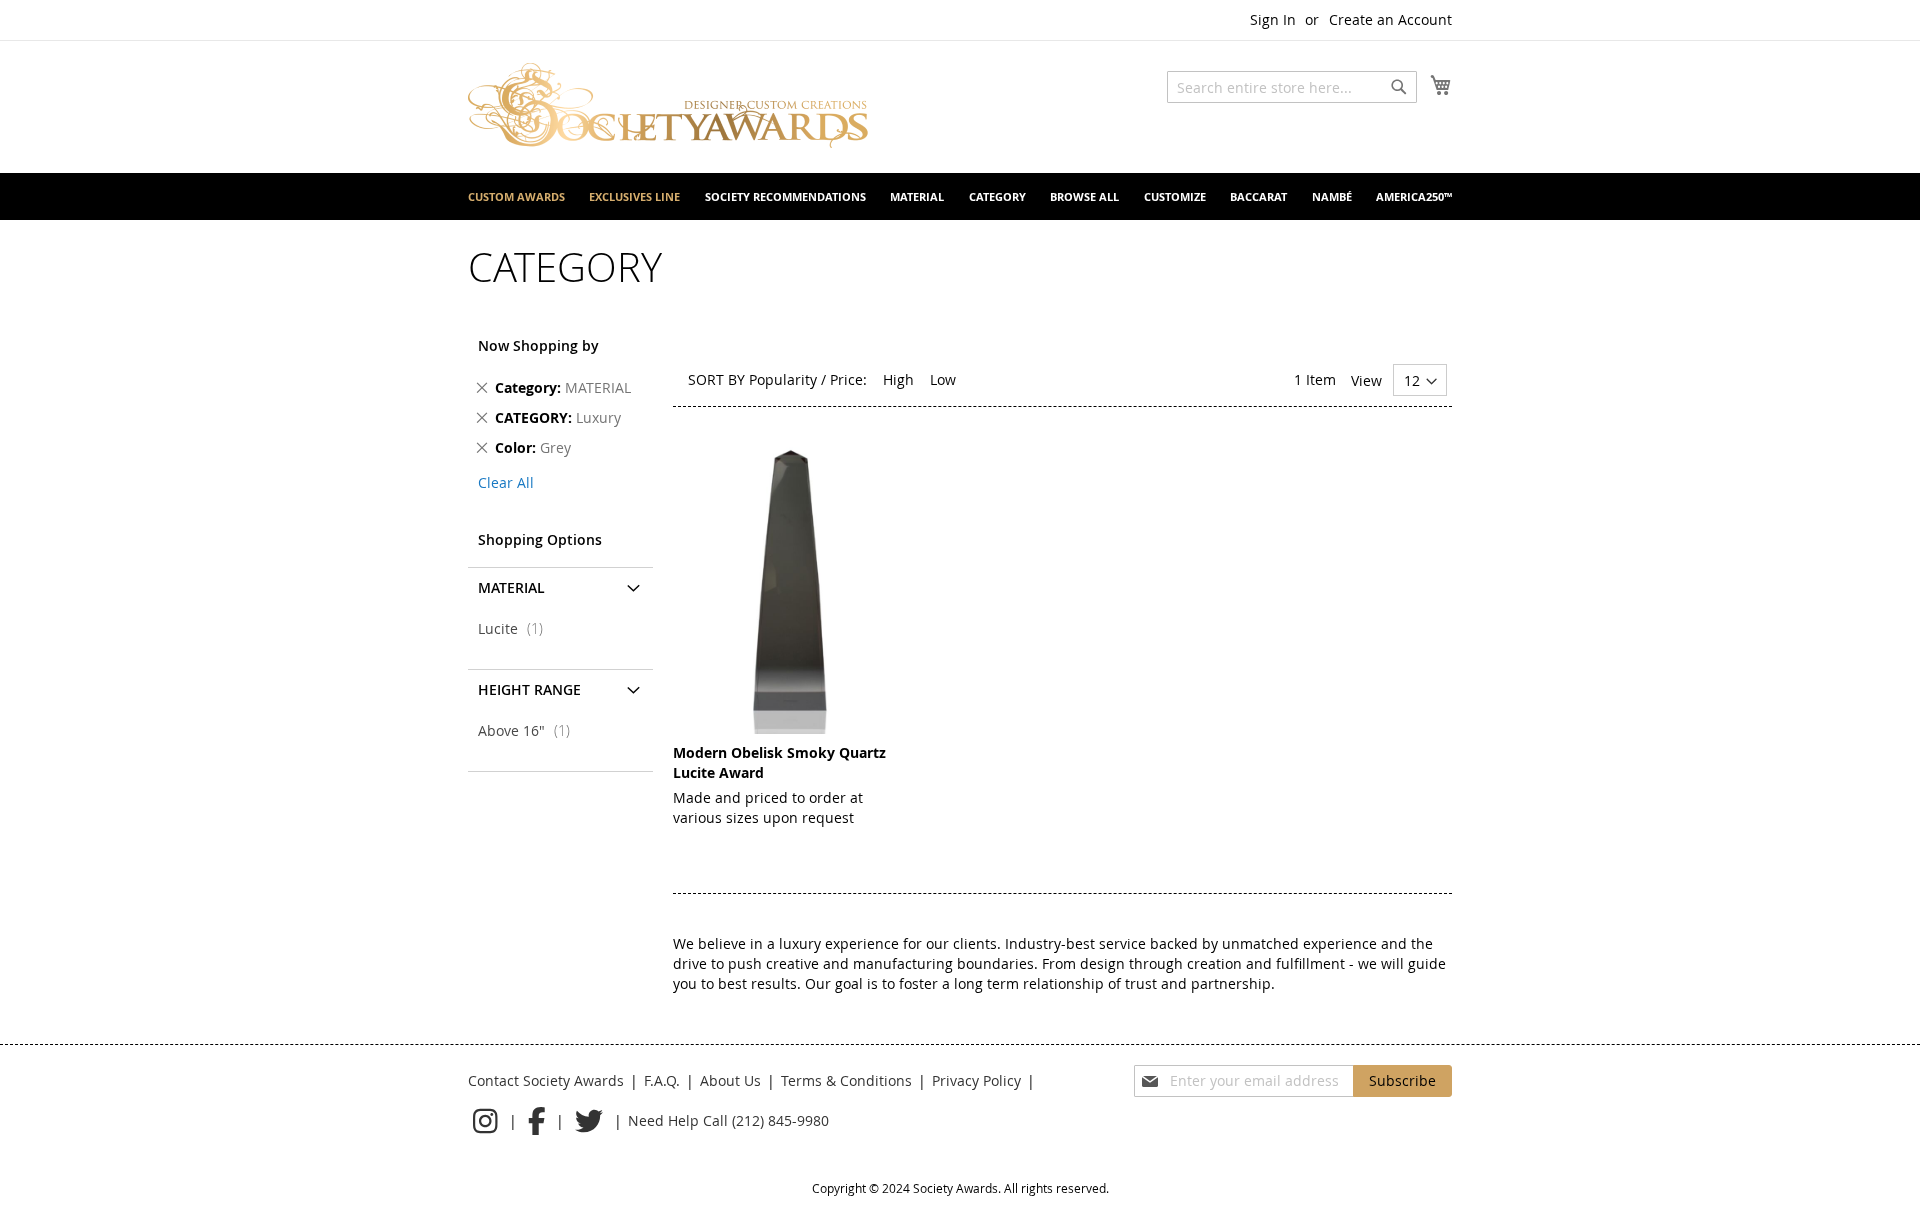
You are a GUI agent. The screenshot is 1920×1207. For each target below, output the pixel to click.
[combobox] (1292, 87)
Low (943, 379)
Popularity (783, 379)
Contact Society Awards (546, 1080)
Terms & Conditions (846, 1080)
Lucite (516, 628)
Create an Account (1390, 19)
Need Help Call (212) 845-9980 (728, 1120)
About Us (730, 1080)
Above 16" (530, 730)
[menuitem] (516, 196)
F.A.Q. (662, 1080)
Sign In (1273, 19)
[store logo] (668, 105)
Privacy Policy (976, 1080)
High (898, 379)
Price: (848, 379)
